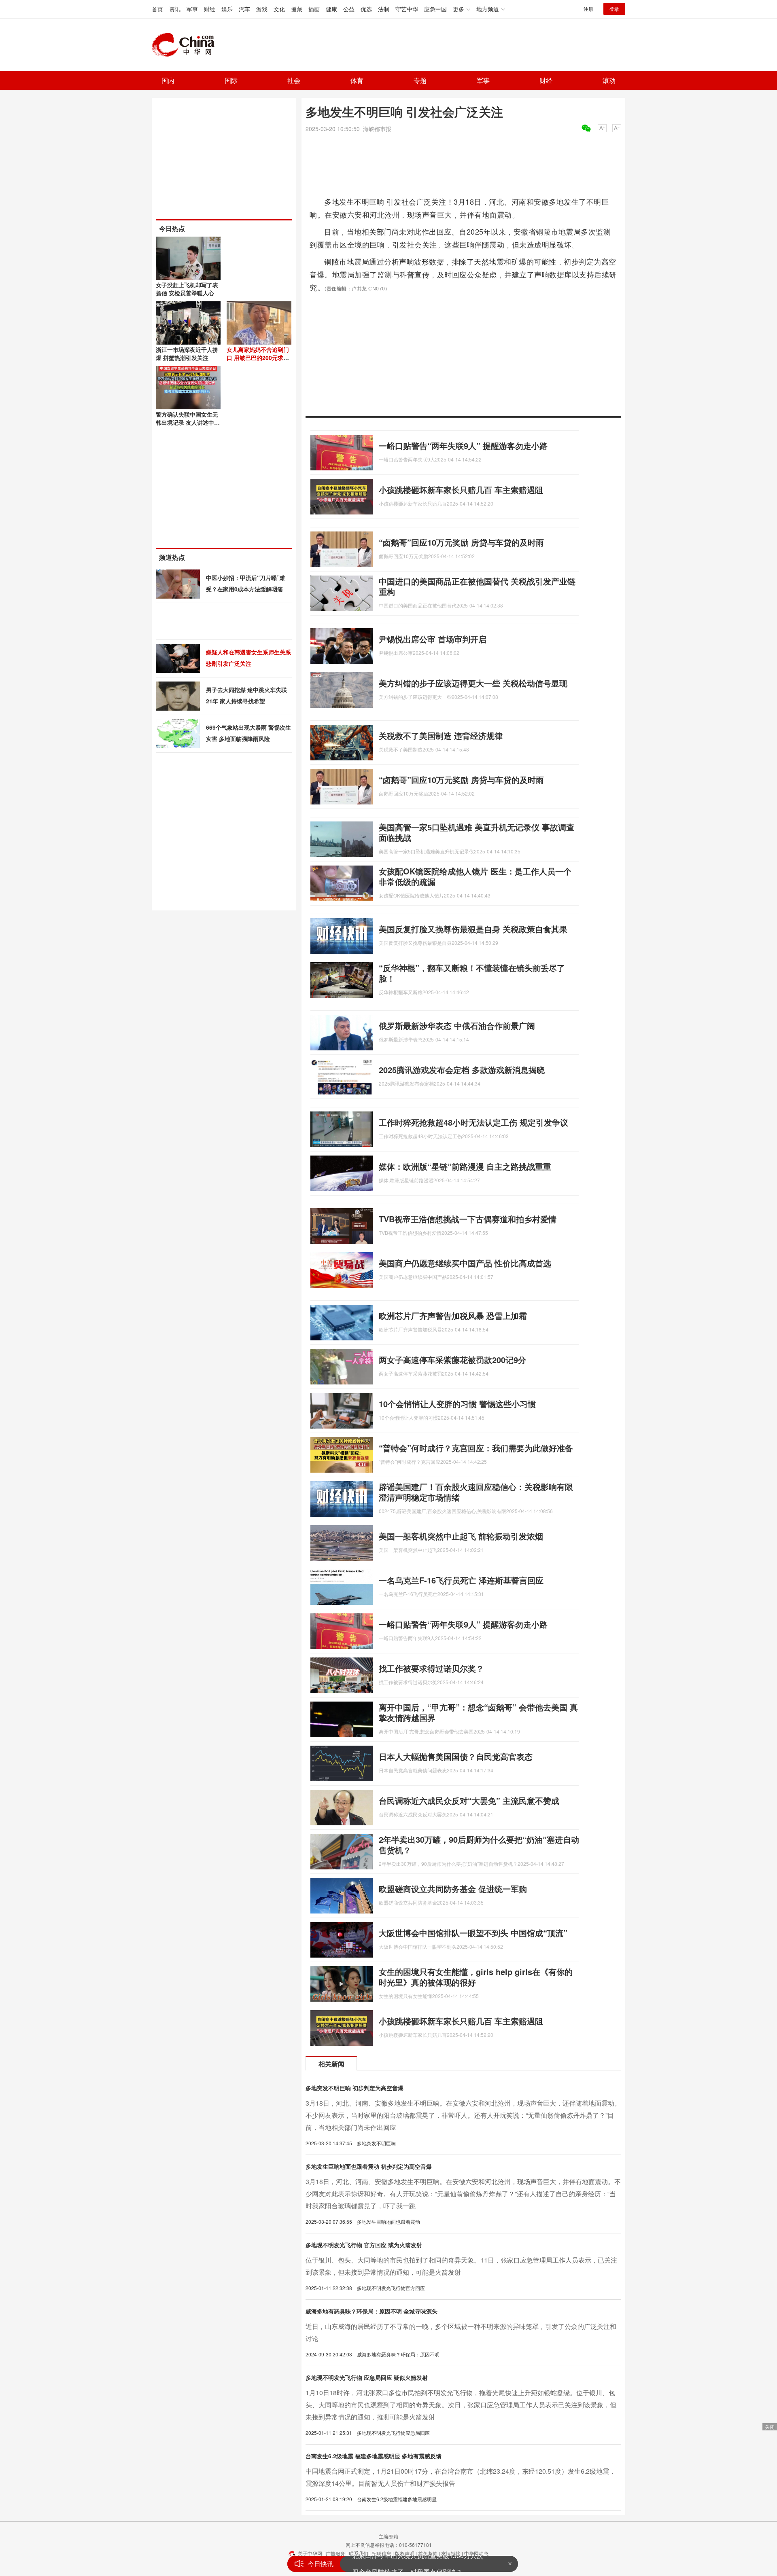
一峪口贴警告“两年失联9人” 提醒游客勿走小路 (463, 446)
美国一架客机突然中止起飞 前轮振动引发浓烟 (461, 1536)
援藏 (297, 9)
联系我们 (359, 2553)
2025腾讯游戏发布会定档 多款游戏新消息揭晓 (462, 1070)
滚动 (609, 80)
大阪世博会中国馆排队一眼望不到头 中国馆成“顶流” (473, 1933)
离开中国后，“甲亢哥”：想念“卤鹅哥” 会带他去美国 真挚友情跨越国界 (478, 1712)
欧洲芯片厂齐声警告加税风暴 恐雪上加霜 (453, 1316)
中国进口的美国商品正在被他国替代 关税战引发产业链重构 (477, 586)
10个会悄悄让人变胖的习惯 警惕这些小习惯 (457, 1404)
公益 (349, 9)
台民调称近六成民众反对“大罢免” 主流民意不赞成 (469, 1800)
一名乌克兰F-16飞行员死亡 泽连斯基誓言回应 (461, 1580)
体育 (357, 80)
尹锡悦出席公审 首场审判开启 (433, 639)
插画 (314, 9)
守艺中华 (407, 9)
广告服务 (335, 2553)
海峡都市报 (377, 129)
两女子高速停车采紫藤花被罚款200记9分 (452, 1360)
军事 (192, 9)
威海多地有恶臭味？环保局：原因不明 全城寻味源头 (372, 2311)
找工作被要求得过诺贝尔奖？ (431, 1668)
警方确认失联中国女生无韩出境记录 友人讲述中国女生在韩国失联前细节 (188, 422)
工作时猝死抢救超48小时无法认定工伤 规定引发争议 (473, 1122)
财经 (210, 9)
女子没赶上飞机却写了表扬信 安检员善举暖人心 (187, 289)
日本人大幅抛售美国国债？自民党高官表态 (456, 1756)
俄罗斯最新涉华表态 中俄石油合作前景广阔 (457, 1026)
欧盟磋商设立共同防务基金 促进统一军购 (453, 1889)
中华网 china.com (186, 45)
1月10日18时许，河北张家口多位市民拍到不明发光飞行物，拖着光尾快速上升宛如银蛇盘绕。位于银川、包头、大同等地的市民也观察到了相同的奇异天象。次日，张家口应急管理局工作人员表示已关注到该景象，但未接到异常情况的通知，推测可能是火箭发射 (461, 2405)
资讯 (175, 9)
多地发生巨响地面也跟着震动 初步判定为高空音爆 (369, 2166)
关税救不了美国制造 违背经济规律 (441, 736)
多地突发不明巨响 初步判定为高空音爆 (355, 2088)
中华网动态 (476, 2553)
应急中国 (435, 9)
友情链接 (451, 2553)
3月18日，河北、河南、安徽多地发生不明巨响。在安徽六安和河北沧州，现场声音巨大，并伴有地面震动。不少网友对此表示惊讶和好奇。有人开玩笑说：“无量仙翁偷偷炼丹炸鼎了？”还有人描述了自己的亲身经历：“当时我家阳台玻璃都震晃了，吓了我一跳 (463, 2194)
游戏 (262, 9)
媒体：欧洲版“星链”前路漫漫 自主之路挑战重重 (465, 1166)
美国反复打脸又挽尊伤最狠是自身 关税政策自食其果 (473, 929)
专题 (420, 80)
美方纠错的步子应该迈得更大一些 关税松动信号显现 (473, 683)
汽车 (244, 9)
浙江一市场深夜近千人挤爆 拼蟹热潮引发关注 (187, 353)
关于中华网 (310, 2553)
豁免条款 (428, 2553)
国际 (231, 80)
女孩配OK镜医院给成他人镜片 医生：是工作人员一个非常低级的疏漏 (475, 876)
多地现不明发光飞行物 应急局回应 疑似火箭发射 (367, 2377)
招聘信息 (382, 2553)
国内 (168, 80)
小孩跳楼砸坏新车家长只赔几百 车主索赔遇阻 (461, 490)
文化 (279, 9)
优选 (366, 9)
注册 (588, 9)
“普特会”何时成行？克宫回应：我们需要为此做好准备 (476, 1448)
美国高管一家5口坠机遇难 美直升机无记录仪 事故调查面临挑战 (477, 832)
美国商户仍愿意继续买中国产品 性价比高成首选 (465, 1263)
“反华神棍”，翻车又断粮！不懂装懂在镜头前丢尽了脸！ (472, 973)
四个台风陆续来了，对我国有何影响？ (407, 2564)
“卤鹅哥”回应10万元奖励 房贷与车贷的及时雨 (461, 542)
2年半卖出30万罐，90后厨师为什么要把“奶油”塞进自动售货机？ (479, 1845)
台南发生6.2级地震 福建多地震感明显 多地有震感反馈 (374, 2456)
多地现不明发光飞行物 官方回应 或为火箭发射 (364, 2245)
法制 (384, 9)
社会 (294, 80)
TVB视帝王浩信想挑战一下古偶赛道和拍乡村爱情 (468, 1219)
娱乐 (227, 9)
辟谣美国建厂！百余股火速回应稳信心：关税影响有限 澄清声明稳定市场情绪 (476, 1492)
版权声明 (405, 2553)
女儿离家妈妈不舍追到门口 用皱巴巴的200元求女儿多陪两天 (258, 358)
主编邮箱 (388, 2536)
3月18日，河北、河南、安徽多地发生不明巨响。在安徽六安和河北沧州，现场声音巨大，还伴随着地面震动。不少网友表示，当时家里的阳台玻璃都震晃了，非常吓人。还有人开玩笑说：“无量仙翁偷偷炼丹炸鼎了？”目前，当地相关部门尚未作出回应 (463, 2115)
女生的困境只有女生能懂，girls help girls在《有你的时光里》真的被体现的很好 (476, 1977)
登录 (614, 9)
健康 (331, 9)
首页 (157, 9)
